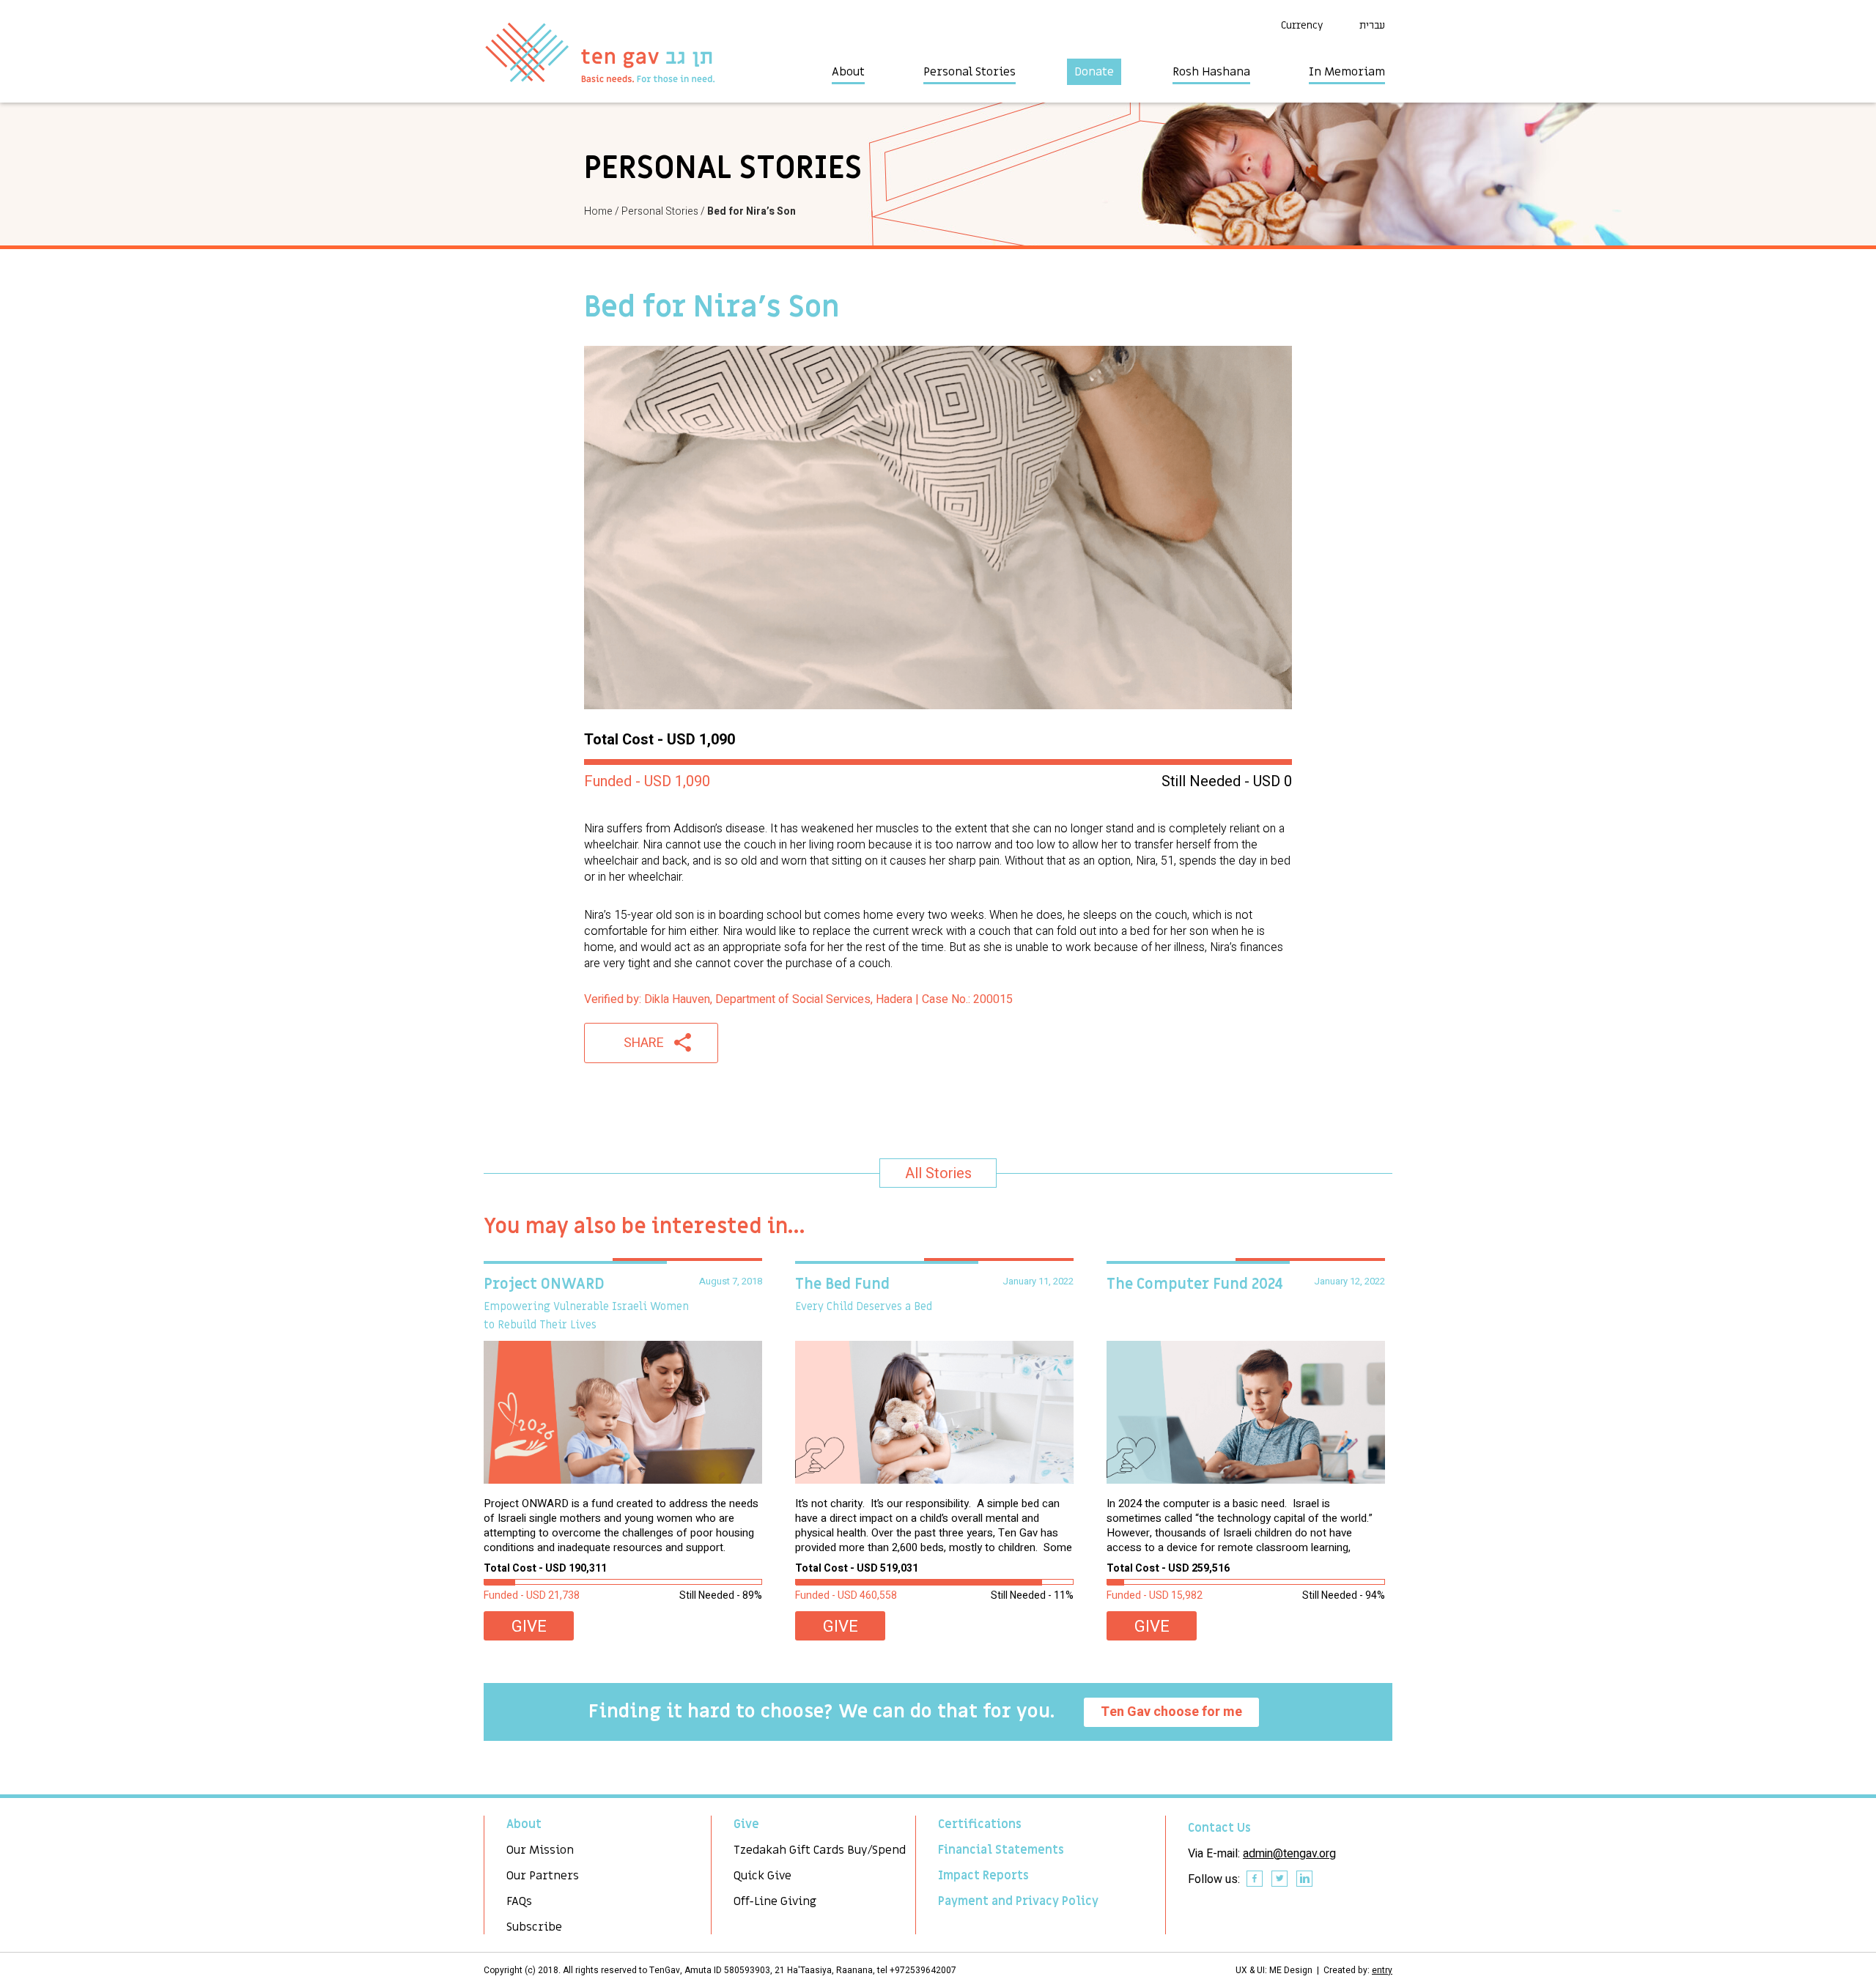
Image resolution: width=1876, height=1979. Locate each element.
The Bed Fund (842, 1284)
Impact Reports (983, 1876)
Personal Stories (970, 72)
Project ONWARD (544, 1284)
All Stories (938, 1173)
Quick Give (762, 1876)
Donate (1094, 72)
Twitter (1280, 1879)
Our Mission (540, 1850)
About (848, 72)
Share (644, 1043)
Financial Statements (1001, 1850)
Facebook (1255, 1879)
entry (1382, 1970)
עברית (1372, 25)
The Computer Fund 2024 (1195, 1284)
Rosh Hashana (1211, 72)
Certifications (980, 1824)
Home (598, 211)
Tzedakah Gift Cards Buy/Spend (820, 1850)
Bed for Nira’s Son (751, 211)
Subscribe (534, 1927)
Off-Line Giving (775, 1901)
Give (529, 1627)
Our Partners (543, 1876)
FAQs (519, 1901)
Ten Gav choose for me (1171, 1712)
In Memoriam (1347, 72)
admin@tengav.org (1289, 1854)
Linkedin (1305, 1879)
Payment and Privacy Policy (1018, 1901)
